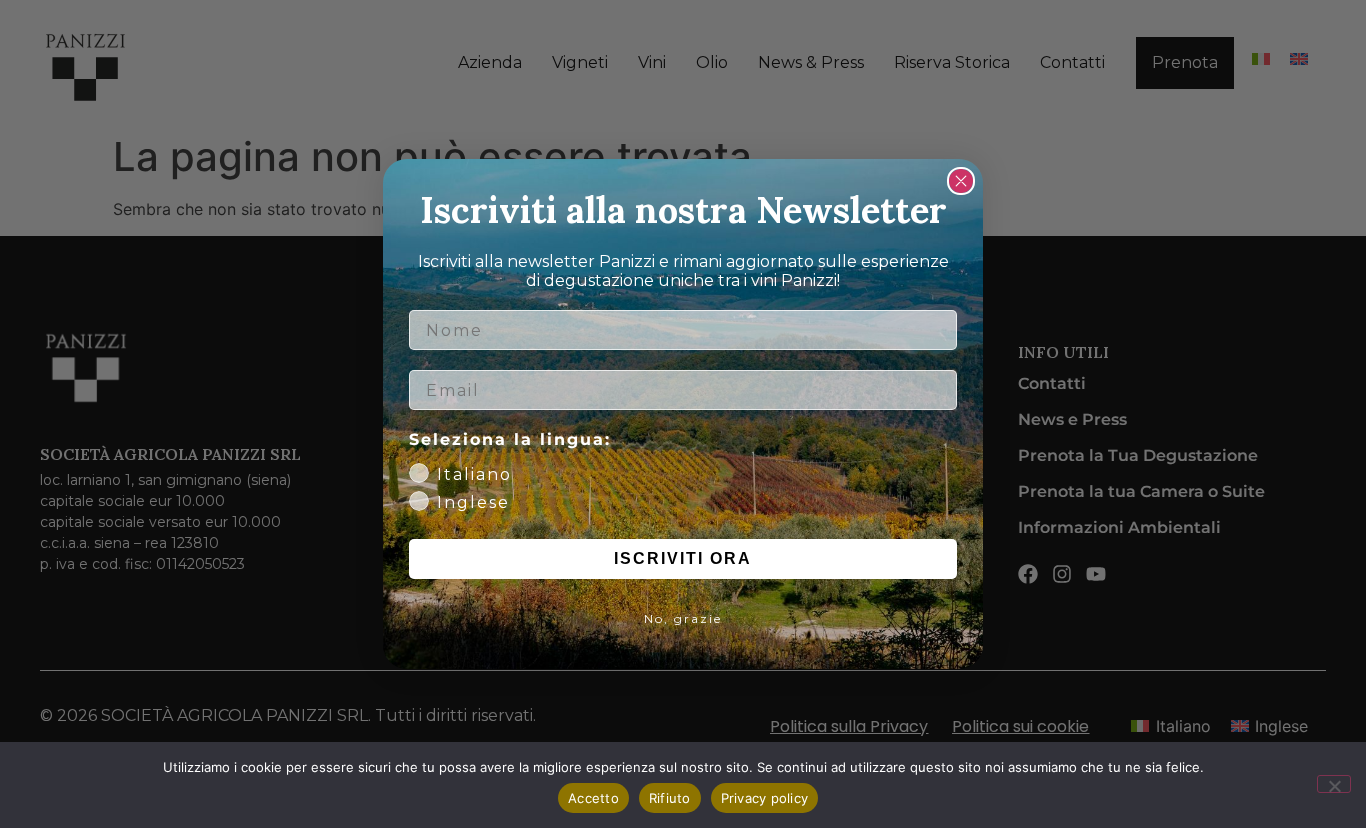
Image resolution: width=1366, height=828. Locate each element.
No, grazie (683, 618)
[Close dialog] (961, 181)
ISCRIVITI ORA (683, 558)
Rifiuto (670, 798)
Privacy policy (765, 798)
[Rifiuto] (1334, 784)
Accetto (593, 798)
